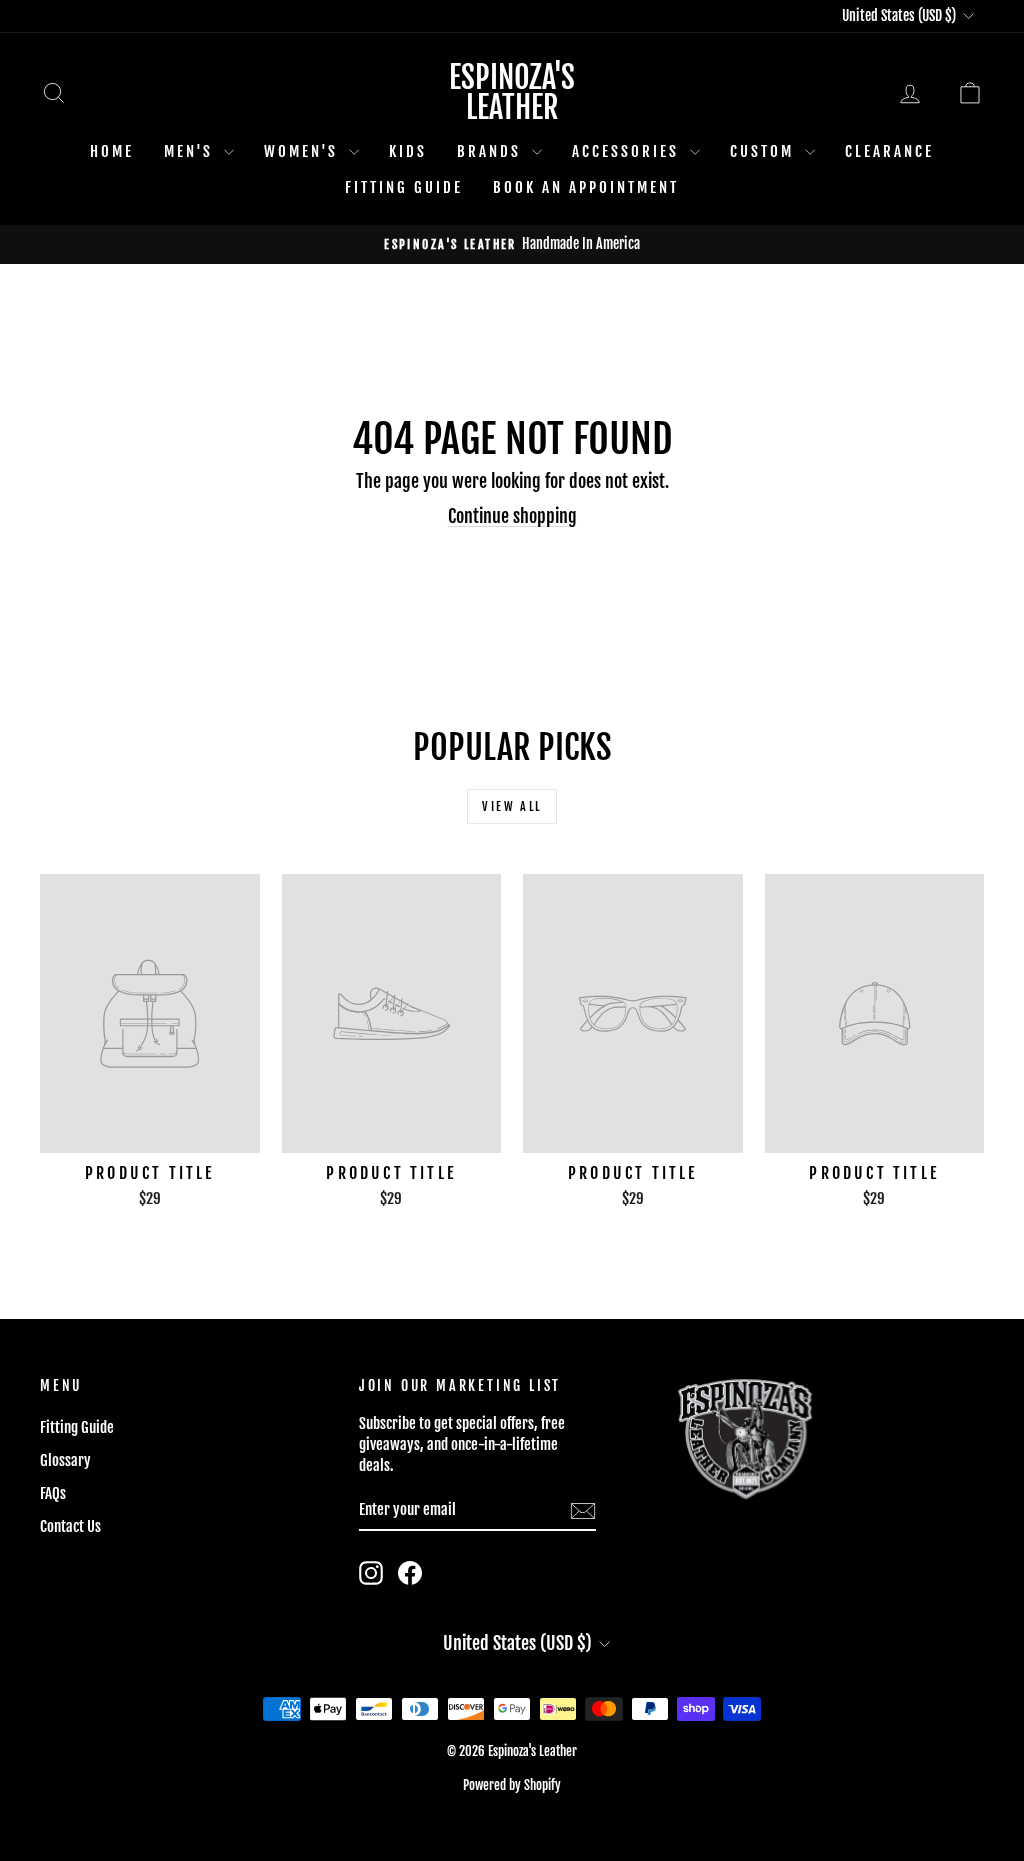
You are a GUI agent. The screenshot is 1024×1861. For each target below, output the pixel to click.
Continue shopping (512, 516)
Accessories (628, 151)
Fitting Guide (404, 187)
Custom (765, 151)
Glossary (65, 1460)
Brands (492, 151)
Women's (304, 151)
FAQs (53, 1493)
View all (511, 806)
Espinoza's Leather (512, 92)
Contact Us (70, 1526)
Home (112, 151)
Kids (408, 151)
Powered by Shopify (512, 1785)
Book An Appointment (586, 187)
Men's (191, 151)
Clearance (889, 151)
